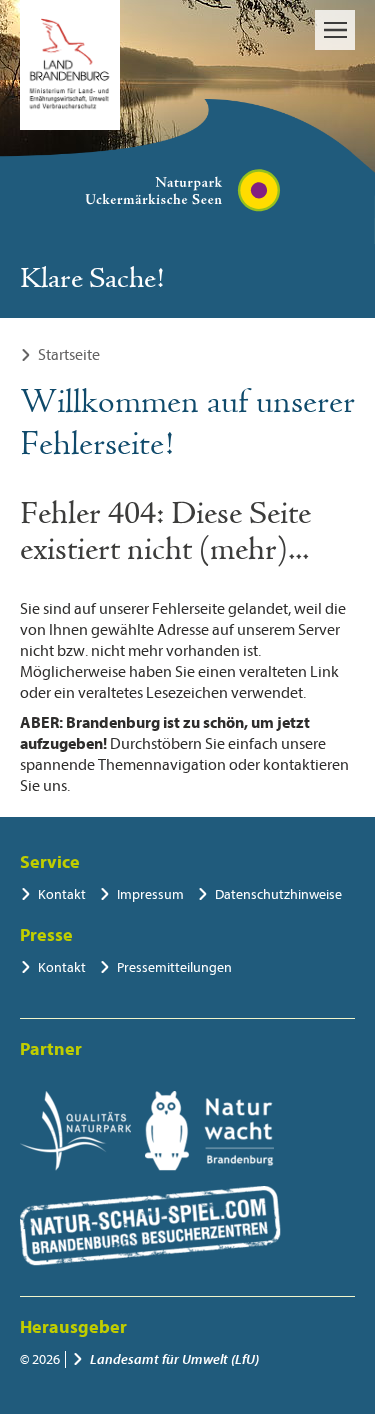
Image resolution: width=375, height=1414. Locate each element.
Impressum (150, 894)
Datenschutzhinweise (278, 894)
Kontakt (62, 894)
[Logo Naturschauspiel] (150, 1226)
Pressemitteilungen (174, 967)
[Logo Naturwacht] (209, 1131)
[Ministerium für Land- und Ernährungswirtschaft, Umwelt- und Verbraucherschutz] (70, 65)
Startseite (69, 355)
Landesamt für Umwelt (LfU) (174, 1359)
